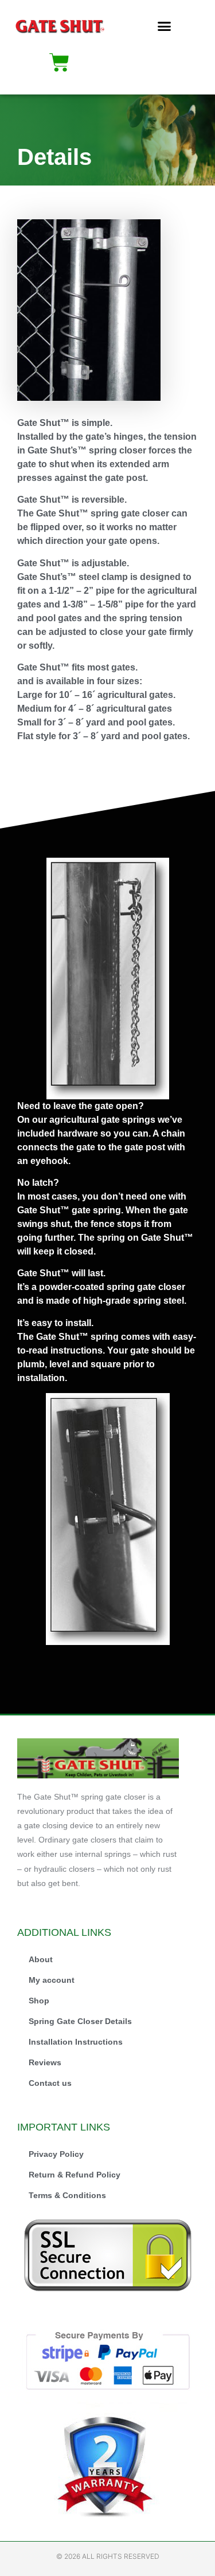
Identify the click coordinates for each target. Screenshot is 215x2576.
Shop (39, 2001)
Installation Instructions (76, 2042)
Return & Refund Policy (75, 2175)
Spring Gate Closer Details (80, 2021)
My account (52, 1980)
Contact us (50, 2083)
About (41, 1959)
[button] (164, 26)
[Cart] (59, 62)
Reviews (45, 2062)
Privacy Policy (56, 2154)
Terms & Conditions (67, 2195)
